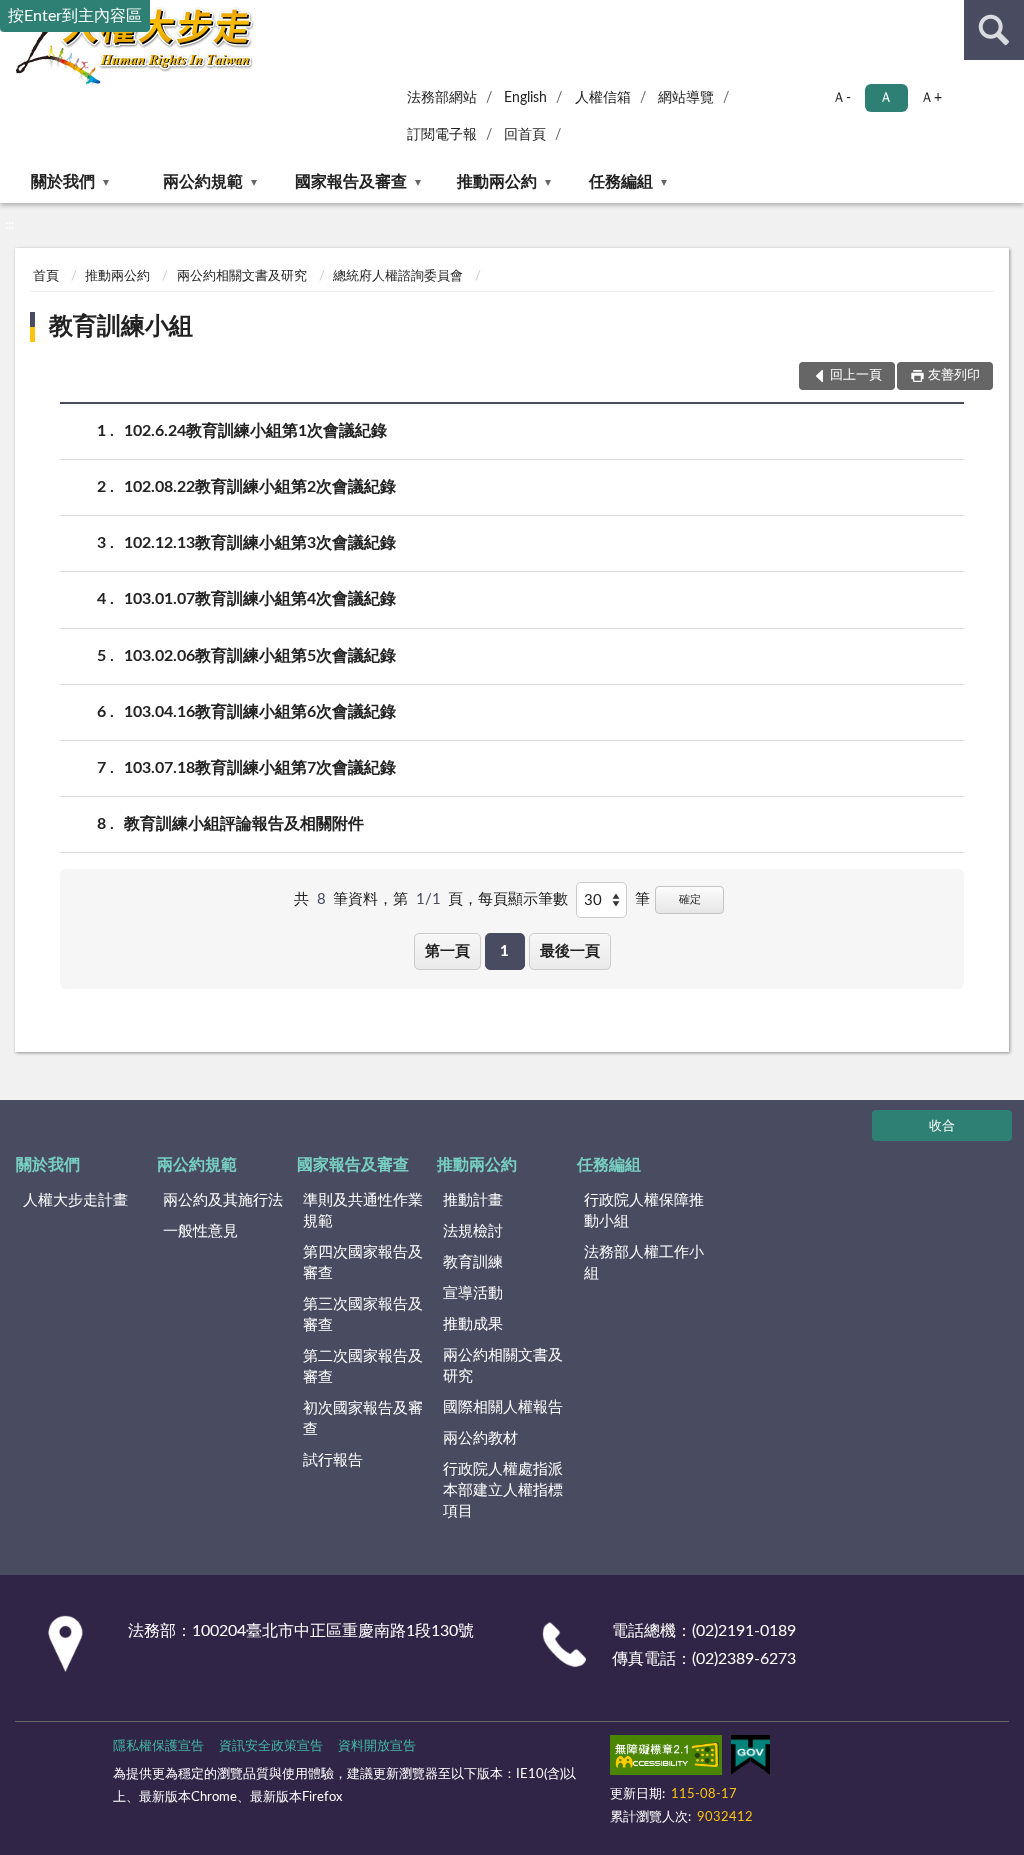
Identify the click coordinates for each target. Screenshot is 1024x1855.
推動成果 (473, 1324)
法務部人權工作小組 (644, 1263)
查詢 (994, 30)
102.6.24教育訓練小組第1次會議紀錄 (255, 431)
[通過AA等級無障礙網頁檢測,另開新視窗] (666, 1759)
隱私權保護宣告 (158, 1746)
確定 (690, 899)
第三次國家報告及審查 (363, 1315)
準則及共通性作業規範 (363, 1211)
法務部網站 (442, 98)
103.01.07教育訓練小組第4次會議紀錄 (260, 599)
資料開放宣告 (377, 1746)
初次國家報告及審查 (363, 1419)
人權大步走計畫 (75, 1200)
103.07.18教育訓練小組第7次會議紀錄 (260, 768)
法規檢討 (473, 1231)
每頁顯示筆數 (523, 899)
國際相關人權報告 (503, 1407)
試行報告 (333, 1460)
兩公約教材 (480, 1438)
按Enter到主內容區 (75, 16)
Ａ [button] (886, 98)
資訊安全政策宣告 (271, 1746)
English (525, 98)
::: (9, 225)
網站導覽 (686, 98)
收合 (942, 1126)
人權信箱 (603, 98)
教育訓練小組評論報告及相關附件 (244, 824)
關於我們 (63, 182)
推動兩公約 (497, 182)
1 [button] (504, 951)
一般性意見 (200, 1231)
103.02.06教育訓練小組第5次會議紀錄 (260, 656)
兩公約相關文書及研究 (242, 276)
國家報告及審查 (351, 182)
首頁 (46, 276)
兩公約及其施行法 (223, 1200)
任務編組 (621, 182)
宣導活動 (473, 1293)
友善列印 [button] (954, 375)
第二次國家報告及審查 (363, 1367)
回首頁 (525, 135)
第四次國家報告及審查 (363, 1263)
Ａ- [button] (841, 98)
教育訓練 (473, 1262)
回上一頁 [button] (856, 375)
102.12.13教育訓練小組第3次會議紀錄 (260, 543)
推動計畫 (473, 1200)
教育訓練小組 (121, 327)
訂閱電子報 (442, 135)
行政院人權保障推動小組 (644, 1211)
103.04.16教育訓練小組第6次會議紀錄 (260, 712)
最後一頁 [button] (570, 951)
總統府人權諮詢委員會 (398, 276)
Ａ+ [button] (931, 98)
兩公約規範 (203, 182)
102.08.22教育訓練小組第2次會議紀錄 (260, 487)
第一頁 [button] (447, 951)
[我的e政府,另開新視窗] (750, 1759)
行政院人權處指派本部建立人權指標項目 (503, 1490)
